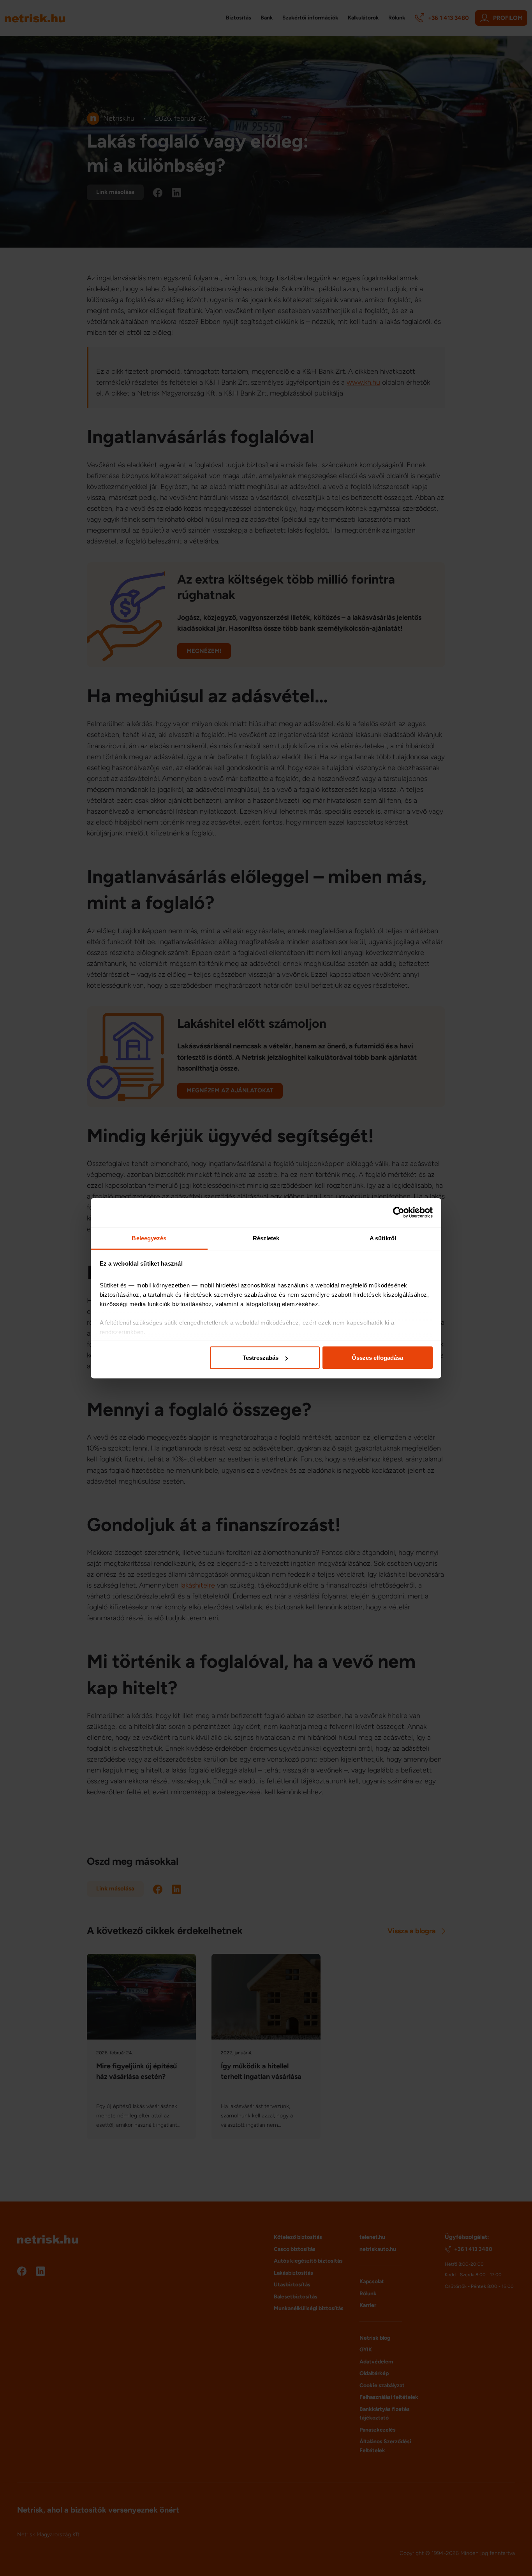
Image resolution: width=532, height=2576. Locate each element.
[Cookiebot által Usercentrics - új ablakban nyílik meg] (399, 1213)
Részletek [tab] (266, 1238)
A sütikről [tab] (383, 1238)
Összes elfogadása (377, 1358)
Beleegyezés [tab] (149, 1238)
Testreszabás (261, 1358)
